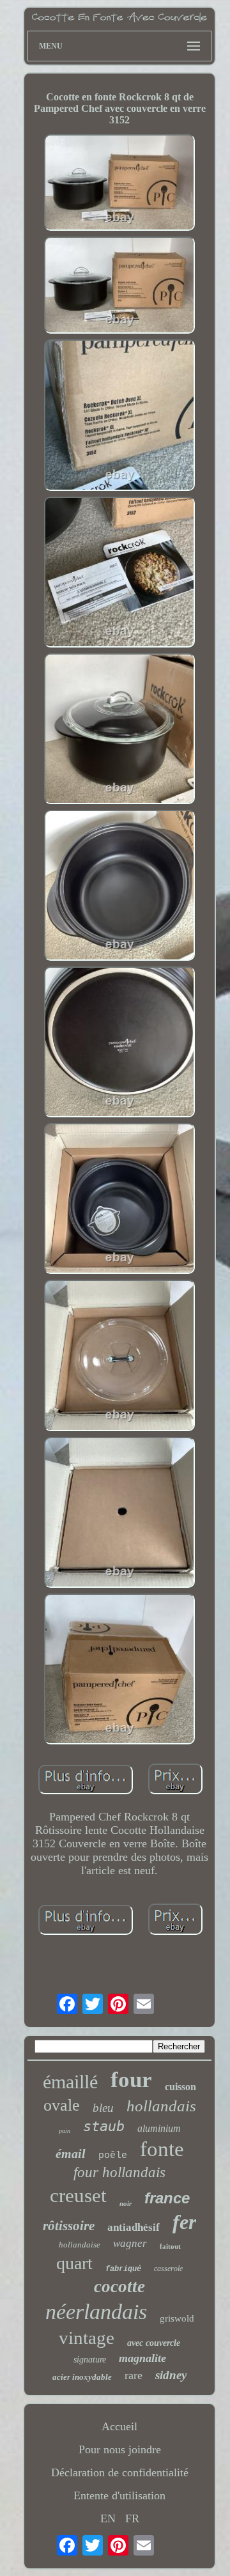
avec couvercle (154, 2343)
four (131, 2080)
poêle (113, 2156)
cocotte (119, 2286)
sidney (171, 2375)
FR (132, 2518)
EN (108, 2518)
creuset (78, 2195)
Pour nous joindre (120, 2449)
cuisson (180, 2087)
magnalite (142, 2358)
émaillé (70, 2082)
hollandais (161, 2106)
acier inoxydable (82, 2377)
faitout (170, 2246)
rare (134, 2375)
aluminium (159, 2128)
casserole (168, 2269)
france (167, 2198)
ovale (62, 2105)
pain (65, 2131)
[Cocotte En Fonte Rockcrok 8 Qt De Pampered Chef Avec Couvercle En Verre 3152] (119, 184)
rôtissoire (69, 2226)
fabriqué (123, 2269)
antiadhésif (134, 2227)
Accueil (119, 2426)
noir (126, 2203)
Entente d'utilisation (119, 2495)
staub (104, 2126)
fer (184, 2222)
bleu (103, 2108)
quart (74, 2263)
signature (90, 2360)
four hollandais (119, 2172)
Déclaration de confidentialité (120, 2472)
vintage (87, 2338)
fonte (162, 2149)
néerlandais (96, 2312)
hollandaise (80, 2245)
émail (71, 2153)
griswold (177, 2318)
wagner (130, 2243)
